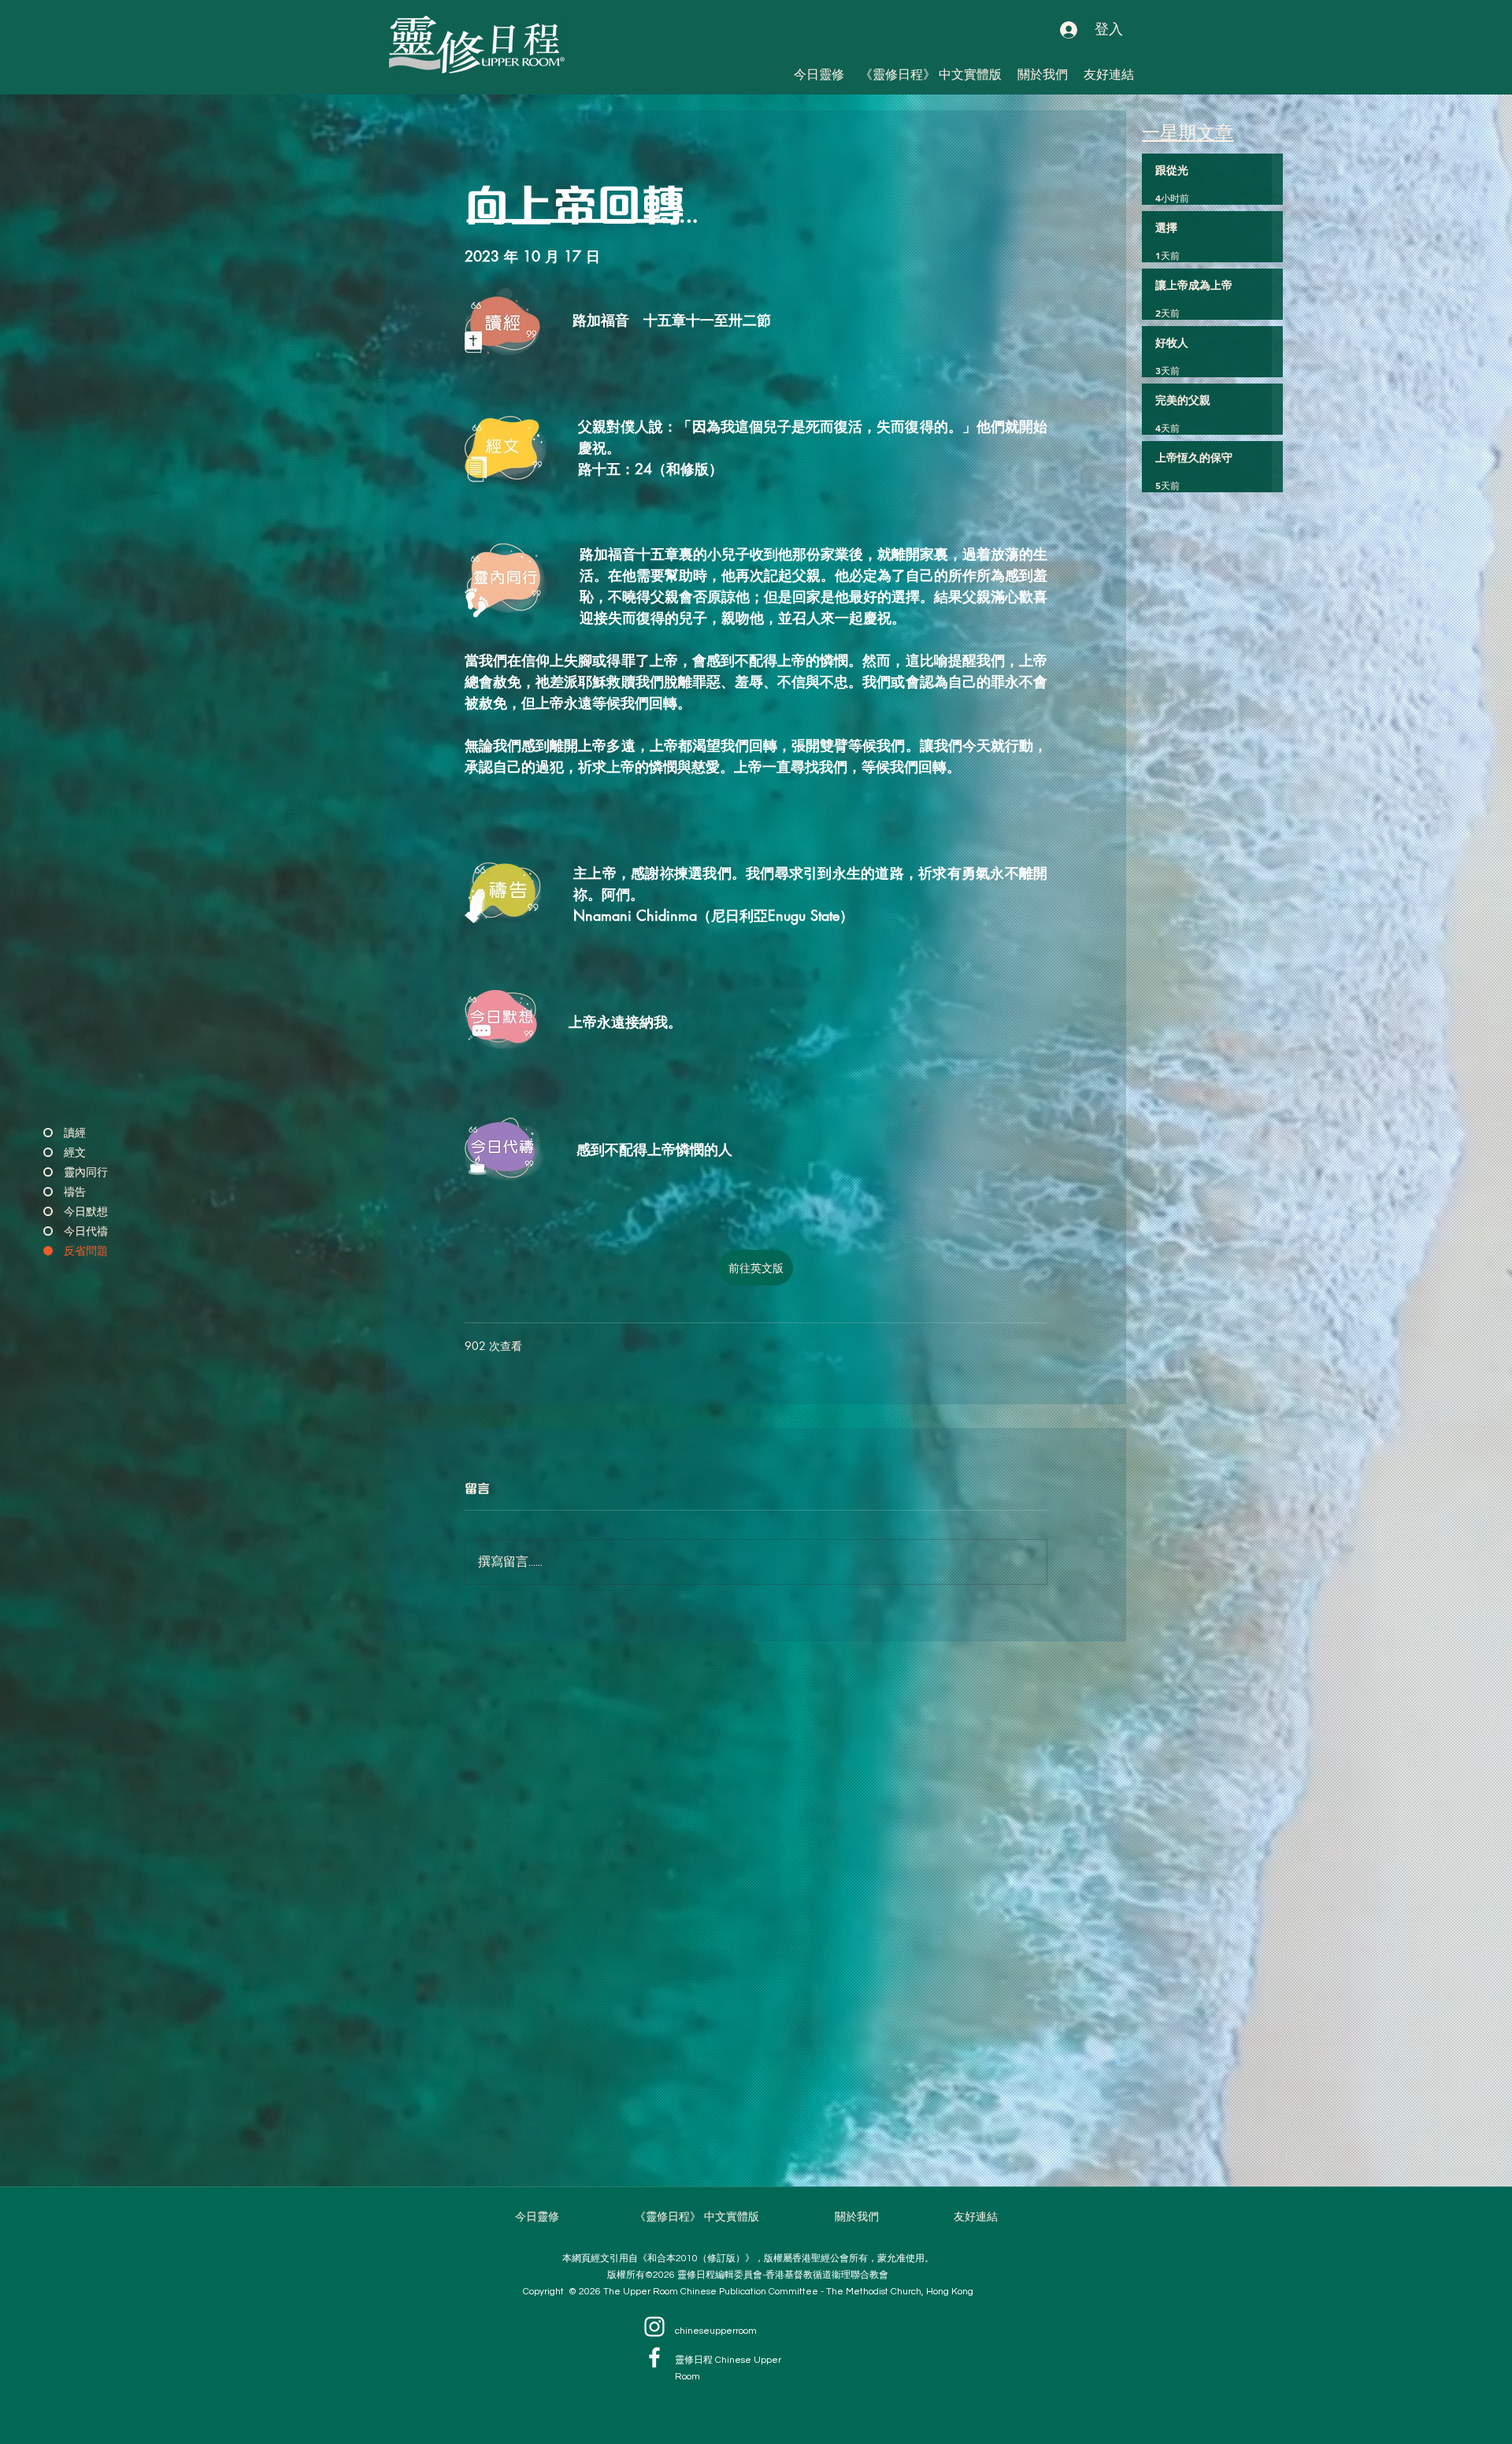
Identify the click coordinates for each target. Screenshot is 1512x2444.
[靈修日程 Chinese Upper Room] (654, 2357)
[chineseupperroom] (654, 2327)
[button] (1109, 74)
